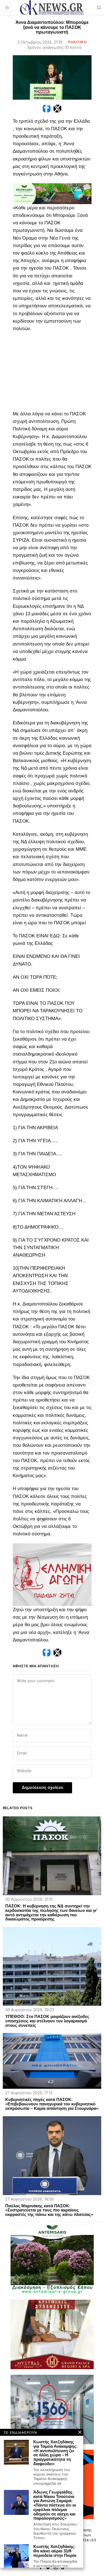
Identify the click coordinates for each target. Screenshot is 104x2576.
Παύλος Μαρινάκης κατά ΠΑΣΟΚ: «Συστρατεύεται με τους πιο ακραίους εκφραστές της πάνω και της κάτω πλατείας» (49, 2210)
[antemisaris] (52, 193)
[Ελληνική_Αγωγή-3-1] (52, 1574)
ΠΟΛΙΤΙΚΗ (77, 42)
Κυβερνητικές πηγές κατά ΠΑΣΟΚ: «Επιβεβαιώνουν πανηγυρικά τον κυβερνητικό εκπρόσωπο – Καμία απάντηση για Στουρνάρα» (52, 2104)
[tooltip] (47, 109)
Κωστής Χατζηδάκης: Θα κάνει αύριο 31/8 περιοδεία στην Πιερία (55, 2551)
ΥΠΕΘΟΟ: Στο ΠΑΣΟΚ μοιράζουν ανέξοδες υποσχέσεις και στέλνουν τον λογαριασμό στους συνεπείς (47, 2021)
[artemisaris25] (52, 2259)
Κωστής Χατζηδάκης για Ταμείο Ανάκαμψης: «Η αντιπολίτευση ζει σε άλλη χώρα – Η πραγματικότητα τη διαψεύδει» (55, 2453)
